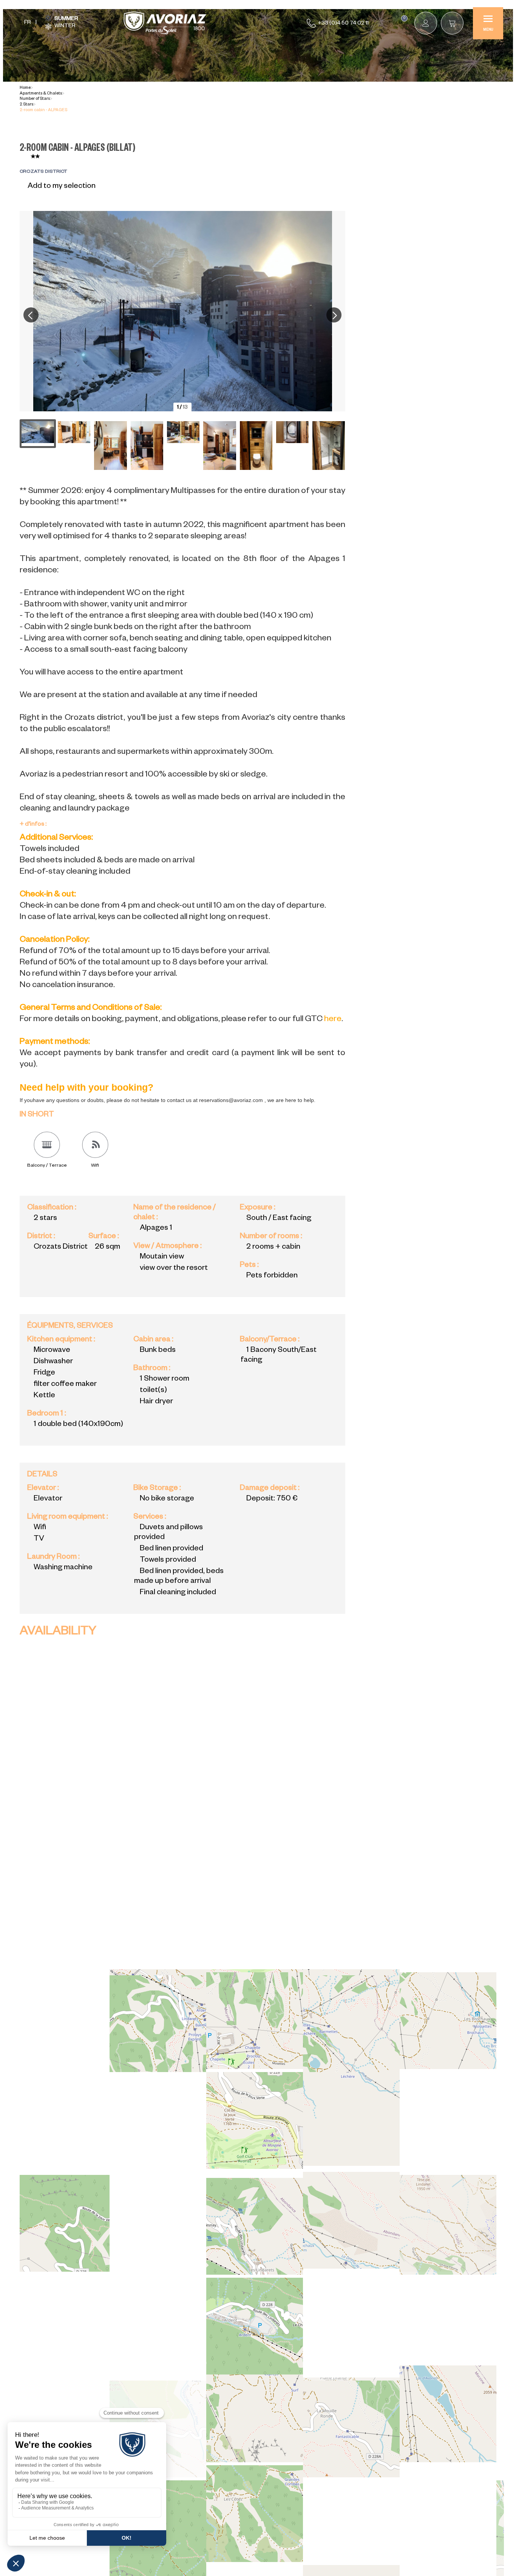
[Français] (28, 23)
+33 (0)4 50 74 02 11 (343, 24)
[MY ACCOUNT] (426, 23)
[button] (452, 23)
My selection (404, 19)
